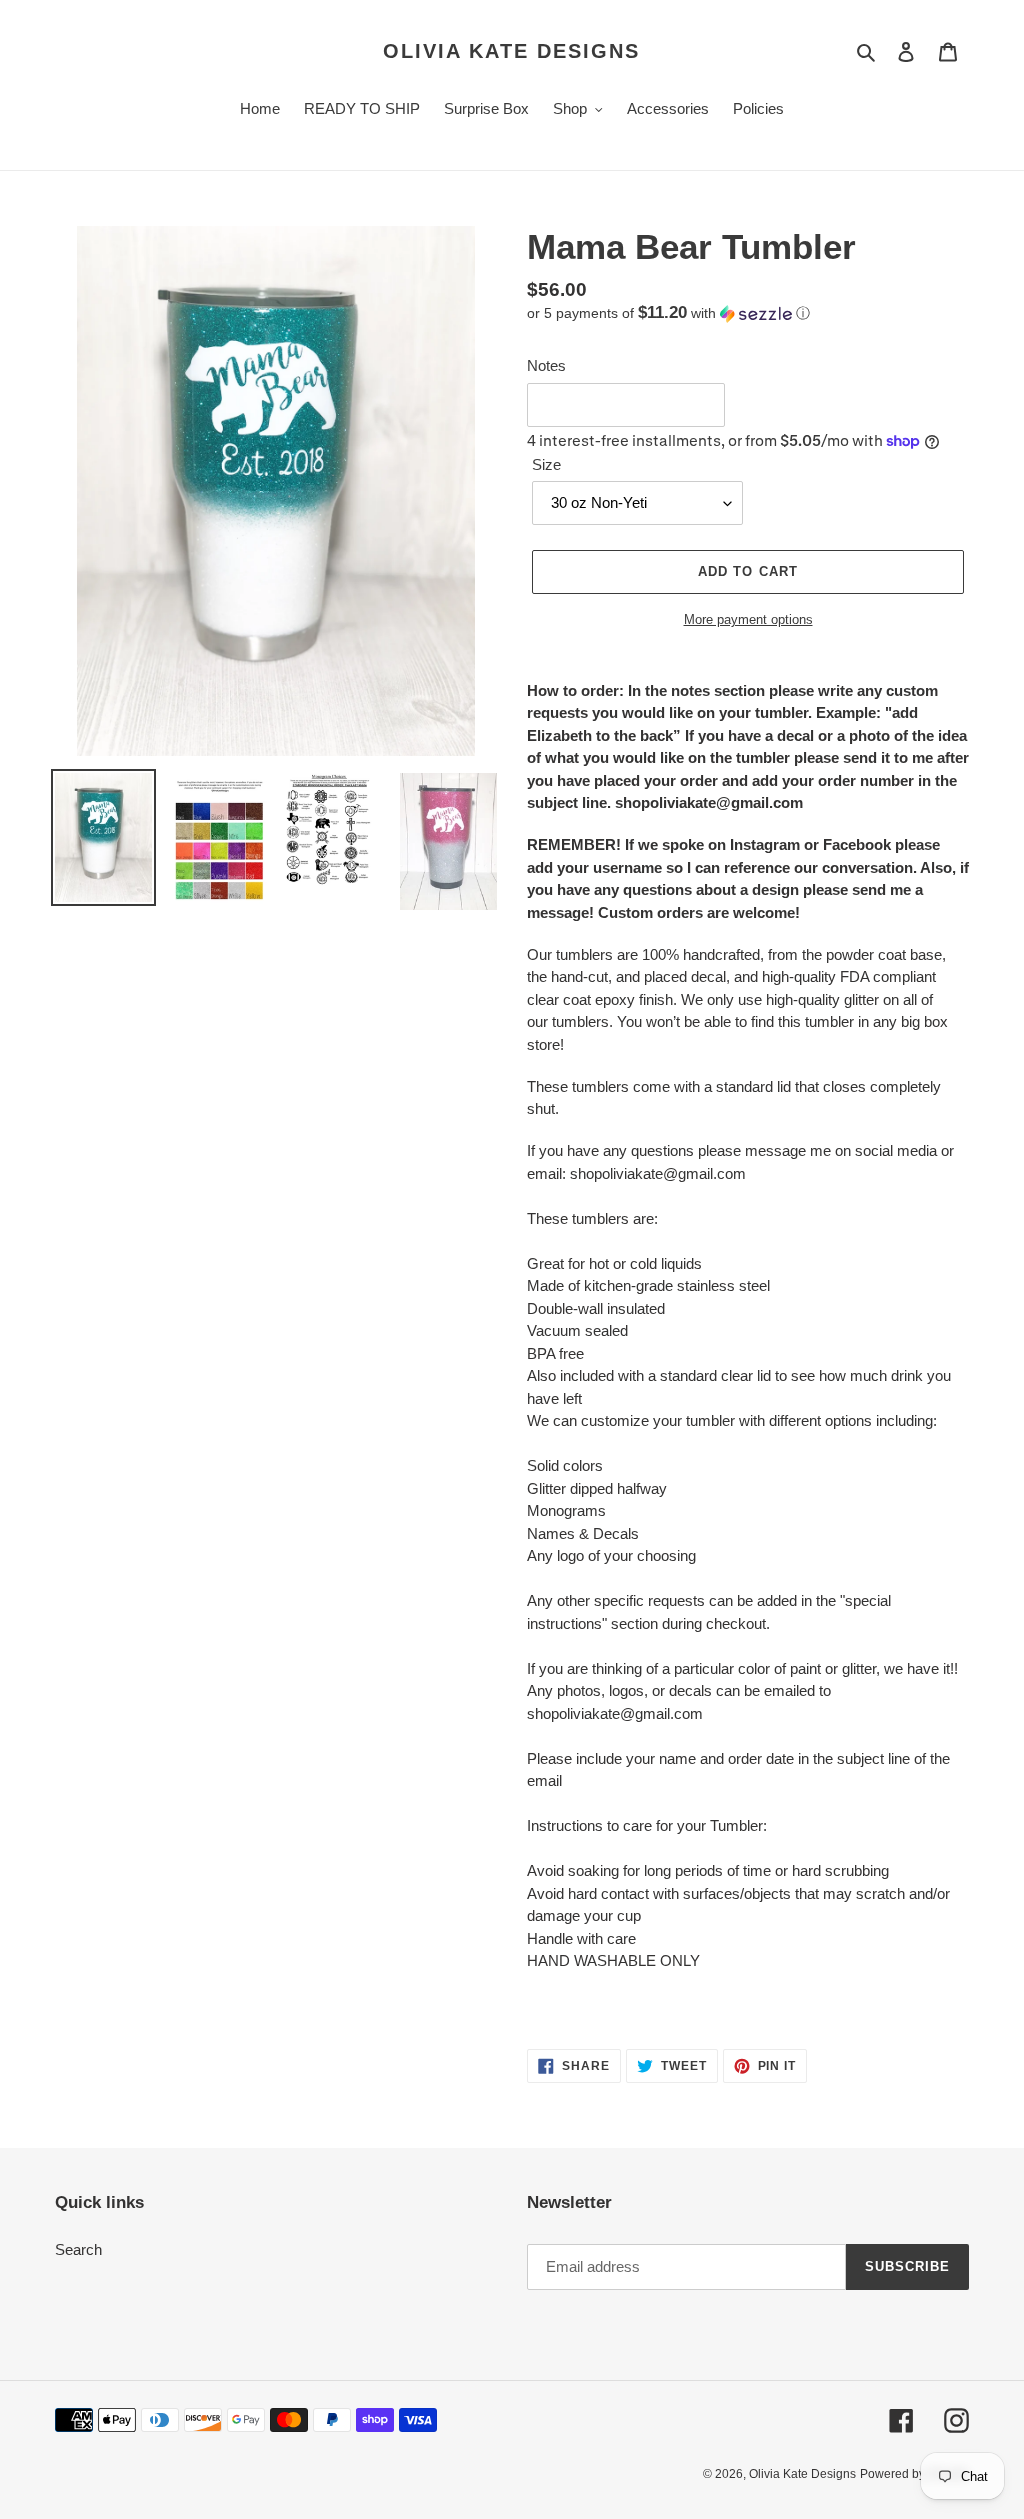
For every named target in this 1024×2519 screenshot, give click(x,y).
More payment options (748, 619)
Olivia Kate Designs (511, 51)
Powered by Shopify (914, 2474)
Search (78, 2249)
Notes (546, 365)
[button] (668, 313)
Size (546, 464)
